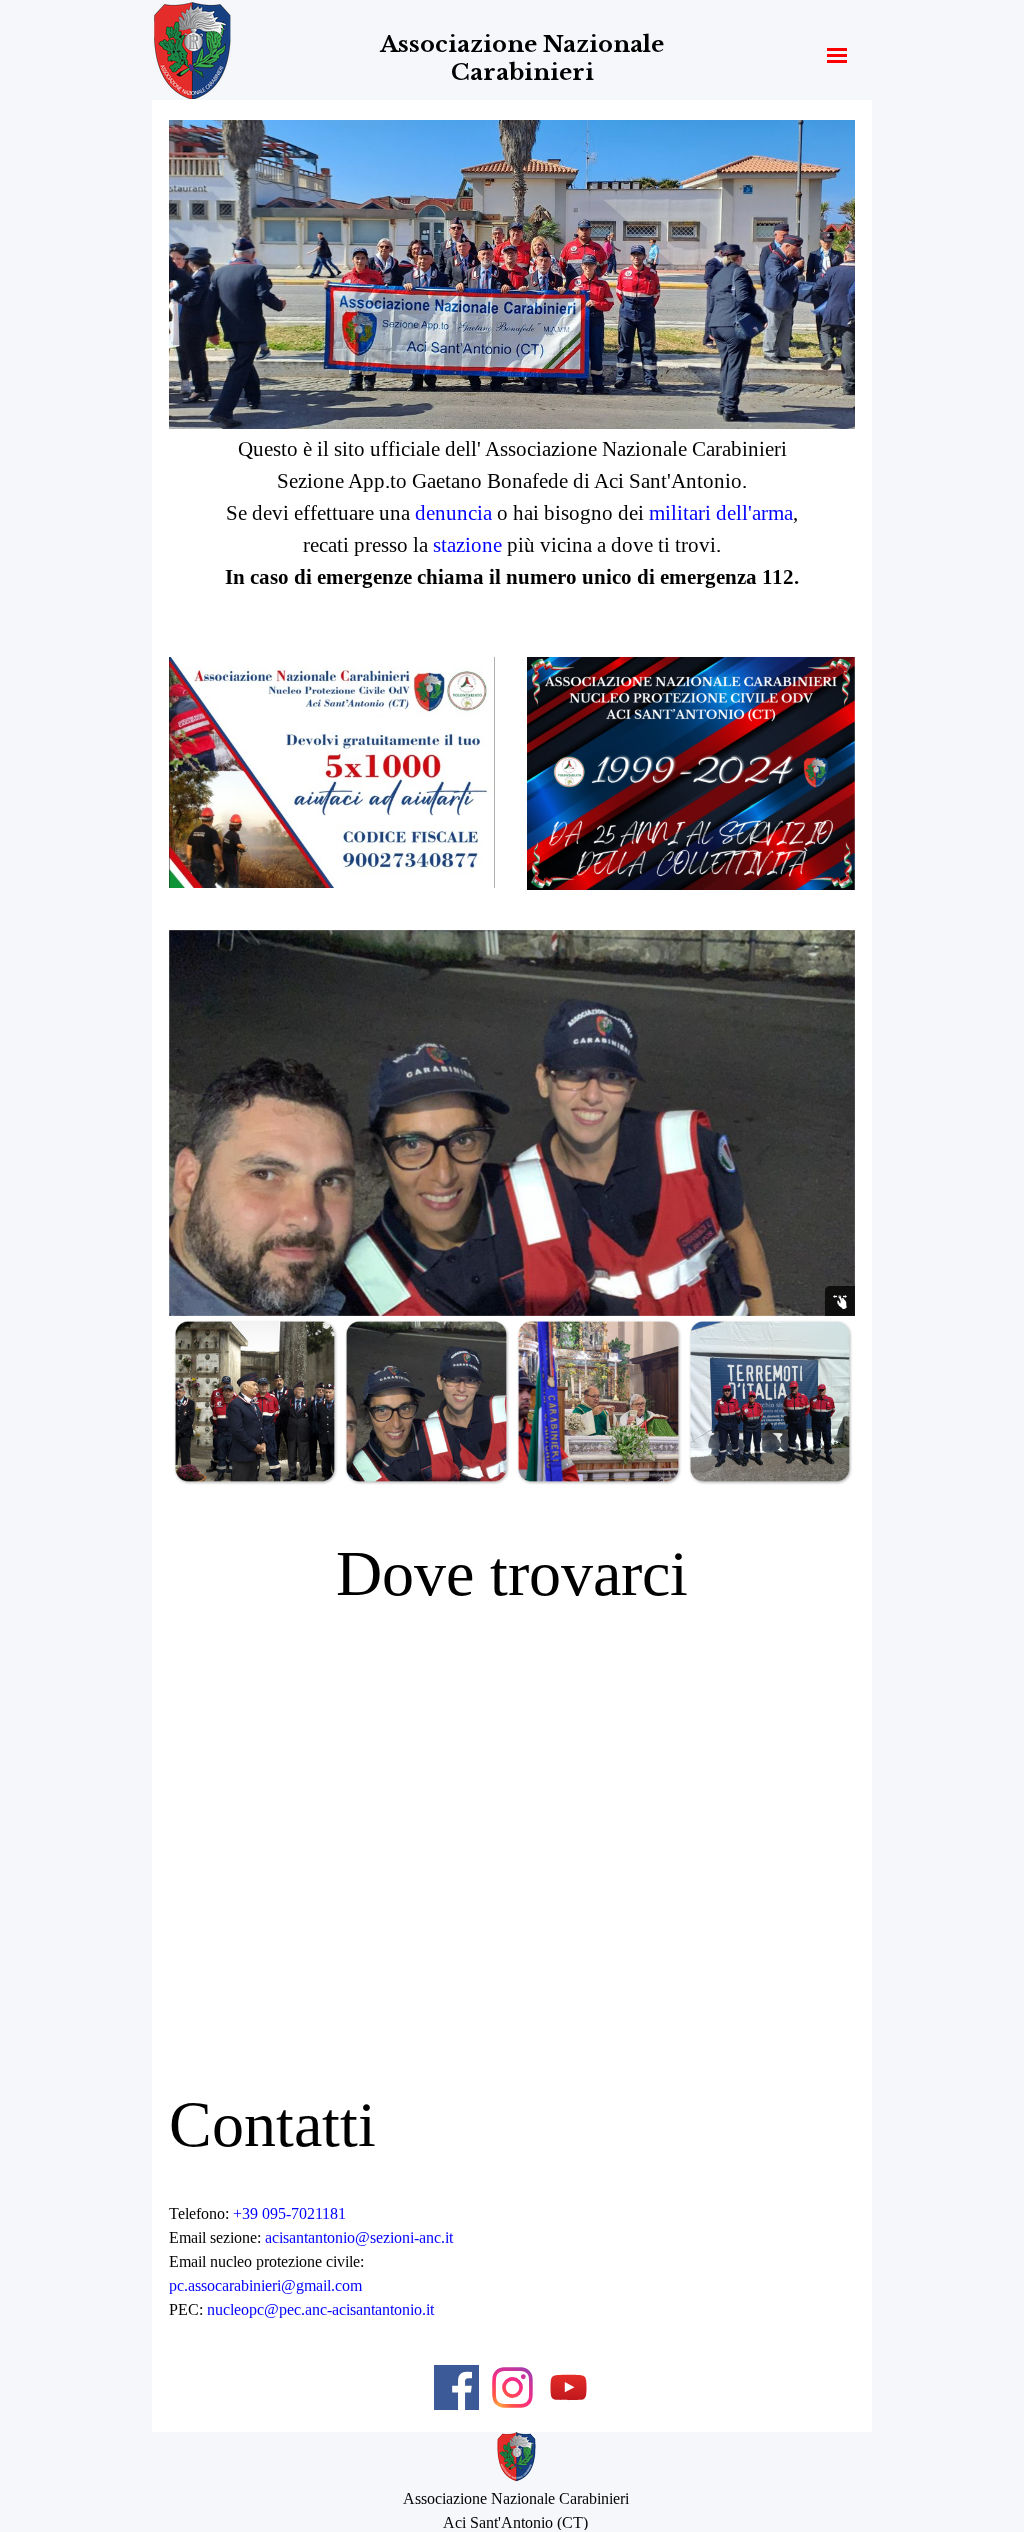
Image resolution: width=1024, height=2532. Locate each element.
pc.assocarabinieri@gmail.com (265, 2285)
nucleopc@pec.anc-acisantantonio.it (320, 2309)
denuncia (453, 513)
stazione (470, 545)
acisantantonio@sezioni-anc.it (359, 2237)
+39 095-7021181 (289, 2213)
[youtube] (568, 2387)
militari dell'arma (721, 513)
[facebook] (456, 2387)
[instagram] (512, 2387)
